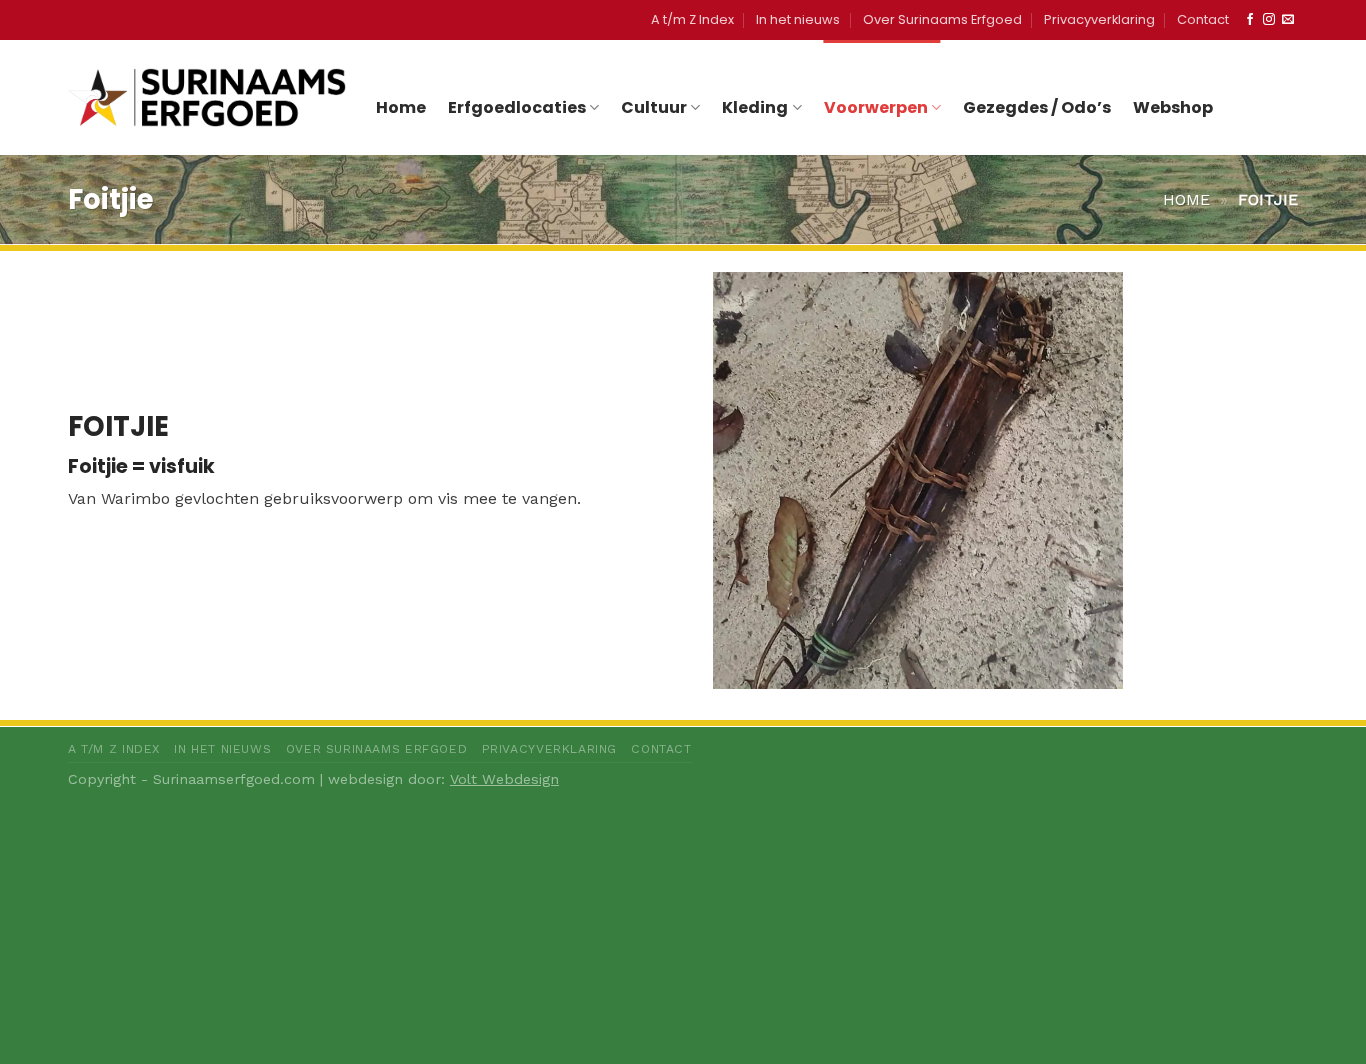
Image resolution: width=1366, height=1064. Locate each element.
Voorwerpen (876, 107)
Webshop (1173, 107)
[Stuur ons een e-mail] (1288, 20)
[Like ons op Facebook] (1250, 20)
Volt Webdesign (504, 779)
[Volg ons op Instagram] (1269, 20)
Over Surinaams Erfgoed (942, 19)
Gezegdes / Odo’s (1037, 107)
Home (401, 107)
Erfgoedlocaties (517, 107)
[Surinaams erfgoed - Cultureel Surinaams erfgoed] (207, 97)
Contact (1203, 19)
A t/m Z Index (692, 19)
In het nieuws (798, 19)
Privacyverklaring (1099, 19)
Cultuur (654, 107)
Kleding (755, 107)
